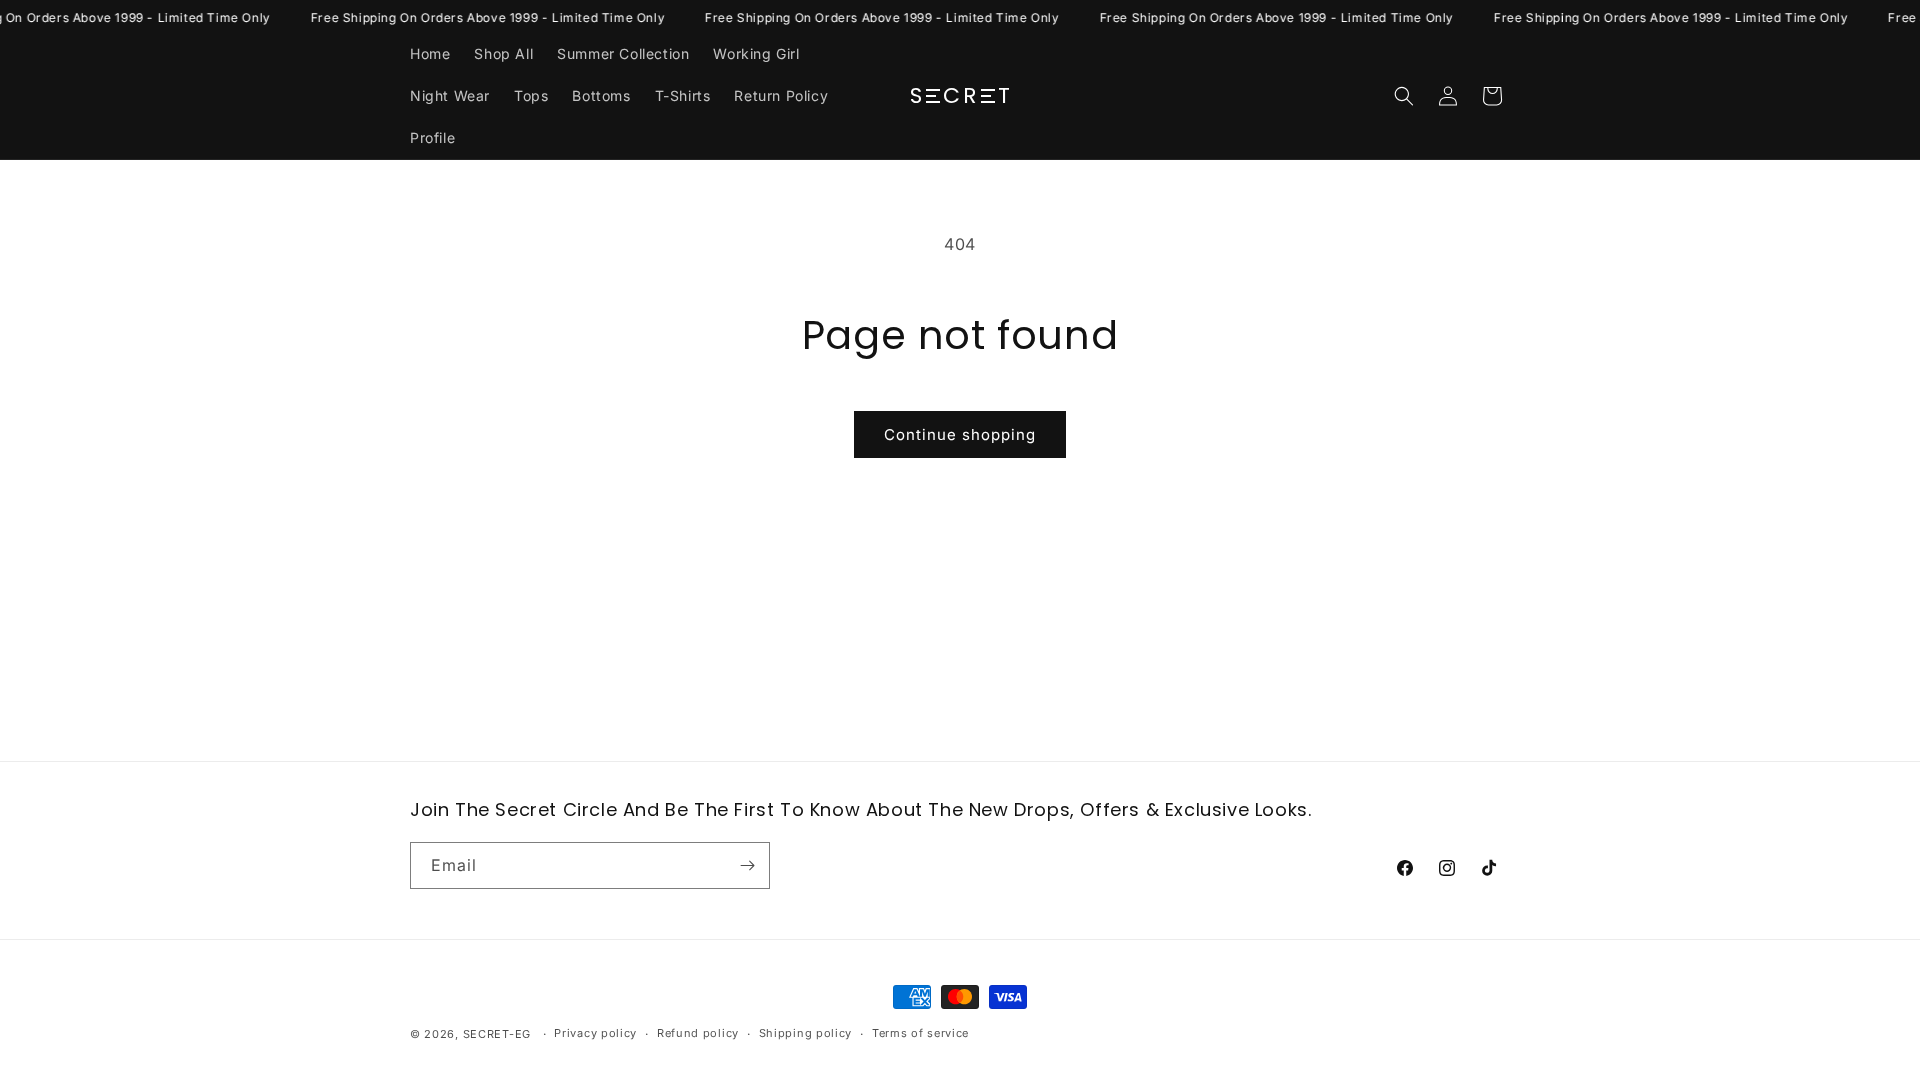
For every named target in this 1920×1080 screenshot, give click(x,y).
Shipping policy (806, 1033)
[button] (1404, 96)
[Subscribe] (747, 865)
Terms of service (920, 1033)
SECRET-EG (497, 1034)
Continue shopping (960, 434)
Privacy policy (595, 1033)
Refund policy (698, 1033)
